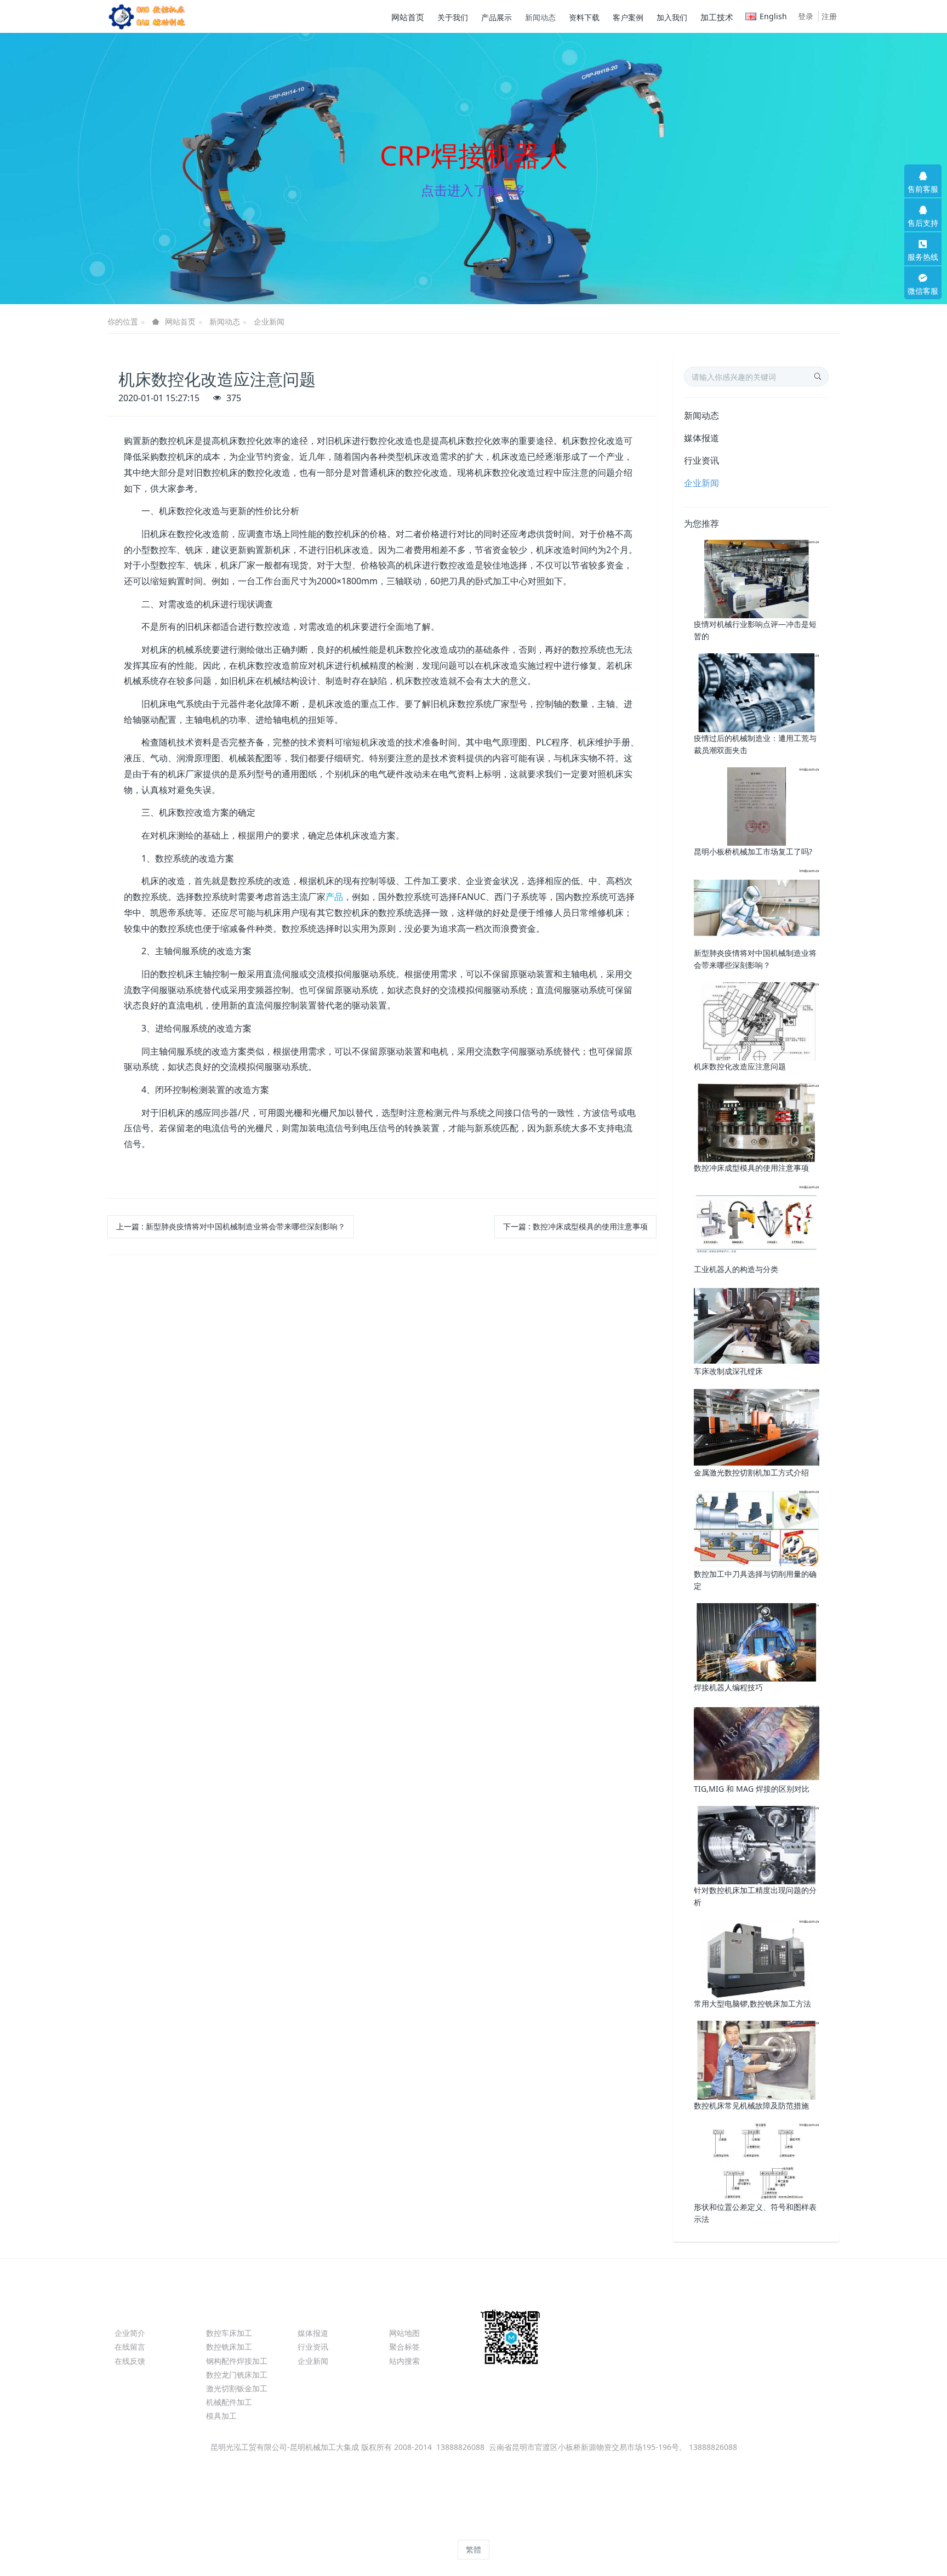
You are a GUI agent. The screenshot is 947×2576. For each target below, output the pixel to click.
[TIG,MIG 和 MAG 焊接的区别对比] (757, 1743)
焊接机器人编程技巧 (728, 1687)
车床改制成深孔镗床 (728, 1371)
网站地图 (404, 2333)
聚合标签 (404, 2347)
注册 (829, 16)
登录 (806, 16)
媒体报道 (701, 438)
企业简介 (130, 2333)
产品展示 (228, 2313)
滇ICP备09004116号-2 (474, 2488)
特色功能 (411, 2313)
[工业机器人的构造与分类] (757, 1224)
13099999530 (706, 2338)
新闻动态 (225, 321)
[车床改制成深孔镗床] (757, 1325)
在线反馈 (130, 2361)
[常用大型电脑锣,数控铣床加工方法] (757, 1958)
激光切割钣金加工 (237, 2388)
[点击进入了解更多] (473, 169)
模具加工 (221, 2416)
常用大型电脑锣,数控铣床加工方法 (752, 2004)
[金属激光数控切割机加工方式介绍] (757, 1426)
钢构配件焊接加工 (237, 2361)
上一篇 (231, 1226)
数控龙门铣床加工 (237, 2375)
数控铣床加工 (229, 2347)
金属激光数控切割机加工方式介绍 (751, 1472)
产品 (334, 897)
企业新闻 (269, 321)
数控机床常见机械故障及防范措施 (751, 2105)
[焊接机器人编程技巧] (757, 1641)
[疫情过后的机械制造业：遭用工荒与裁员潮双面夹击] (757, 692)
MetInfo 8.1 (455, 2530)
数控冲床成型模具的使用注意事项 (751, 1168)
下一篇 (575, 1226)
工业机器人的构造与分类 (736, 1269)
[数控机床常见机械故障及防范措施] (757, 2059)
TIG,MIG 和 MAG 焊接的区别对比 (752, 1789)
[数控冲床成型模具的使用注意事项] (757, 1122)
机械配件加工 (229, 2402)
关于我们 (136, 2313)
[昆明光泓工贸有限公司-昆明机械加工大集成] (149, 16)
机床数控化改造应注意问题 (740, 1066)
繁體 (473, 2549)
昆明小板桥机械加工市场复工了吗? (753, 851)
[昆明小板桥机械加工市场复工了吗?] (757, 805)
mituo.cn (543, 2530)
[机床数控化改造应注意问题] (757, 1020)
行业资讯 (701, 460)
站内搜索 (404, 2361)
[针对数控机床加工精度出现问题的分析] (757, 1844)
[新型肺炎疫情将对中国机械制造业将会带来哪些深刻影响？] (757, 907)
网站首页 (408, 17)
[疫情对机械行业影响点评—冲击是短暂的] (757, 579)
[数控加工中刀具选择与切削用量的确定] (757, 1528)
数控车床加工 (229, 2333)
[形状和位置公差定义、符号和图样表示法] (757, 2161)
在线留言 (130, 2347)
